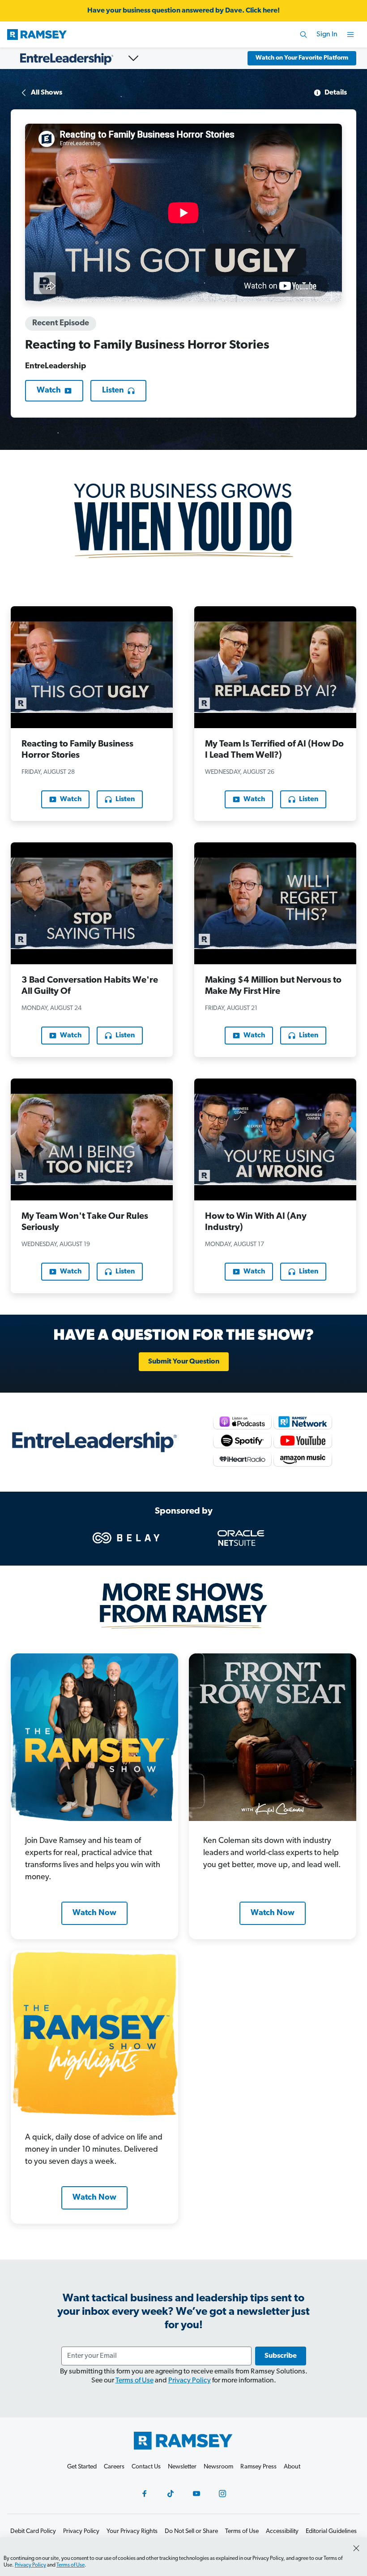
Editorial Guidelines (331, 2531)
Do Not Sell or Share (191, 2531)
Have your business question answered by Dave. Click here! (183, 11)
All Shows (47, 93)
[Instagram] (222, 2494)
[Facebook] (145, 2494)
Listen (113, 391)
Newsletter (182, 2467)
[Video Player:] (183, 213)
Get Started (82, 2467)
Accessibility (282, 2531)
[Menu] (350, 35)
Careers (114, 2467)
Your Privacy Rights (132, 2531)
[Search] (303, 35)
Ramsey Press (258, 2467)
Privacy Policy (190, 2381)
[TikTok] (171, 2494)
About (292, 2467)
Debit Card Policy (33, 2531)
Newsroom (218, 2467)
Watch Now (94, 1913)
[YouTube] (196, 2494)
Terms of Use (134, 2381)
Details (336, 93)
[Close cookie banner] (356, 2548)
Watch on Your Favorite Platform (302, 58)
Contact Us (146, 2467)
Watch (49, 391)
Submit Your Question (184, 1362)
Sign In (327, 35)
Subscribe (281, 2356)
